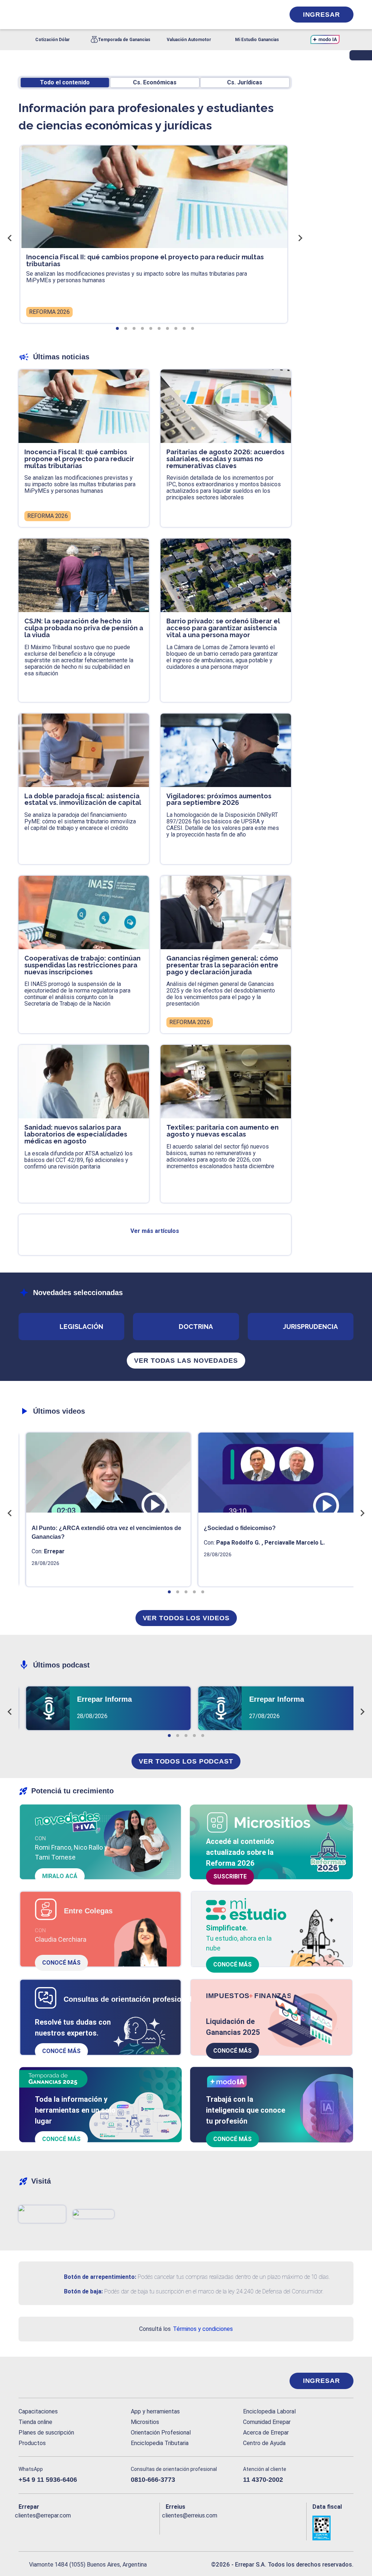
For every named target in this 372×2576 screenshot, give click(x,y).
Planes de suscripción (46, 2433)
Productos (32, 2443)
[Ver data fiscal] (333, 2528)
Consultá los (186, 2329)
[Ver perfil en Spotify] (119, 2527)
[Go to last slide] (10, 238)
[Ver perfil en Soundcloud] (103, 2527)
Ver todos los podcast (186, 1761)
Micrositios (145, 2422)
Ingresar (322, 15)
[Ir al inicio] (48, 2381)
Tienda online (35, 2422)
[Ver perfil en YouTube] (72, 2527)
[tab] (117, 328)
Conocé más (61, 1963)
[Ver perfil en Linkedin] (56, 2527)
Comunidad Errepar (267, 2422)
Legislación (81, 1327)
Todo (65, 82)
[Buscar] (100, 15)
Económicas (155, 82)
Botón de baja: (83, 2291)
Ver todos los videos (186, 1618)
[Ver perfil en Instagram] (87, 2527)
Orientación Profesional (161, 2433)
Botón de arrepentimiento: (100, 2277)
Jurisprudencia (310, 1327)
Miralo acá (60, 1876)
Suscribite (230, 1876)
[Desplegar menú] (23, 15)
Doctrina (196, 1327)
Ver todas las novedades (186, 1361)
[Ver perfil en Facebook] (24, 2527)
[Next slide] (300, 238)
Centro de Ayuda (264, 2443)
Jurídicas (245, 82)
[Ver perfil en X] (40, 2527)
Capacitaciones (38, 2411)
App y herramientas (155, 2411)
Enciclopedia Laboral (269, 2411)
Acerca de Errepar (266, 2433)
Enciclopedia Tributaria (160, 2443)
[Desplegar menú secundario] (257, 15)
